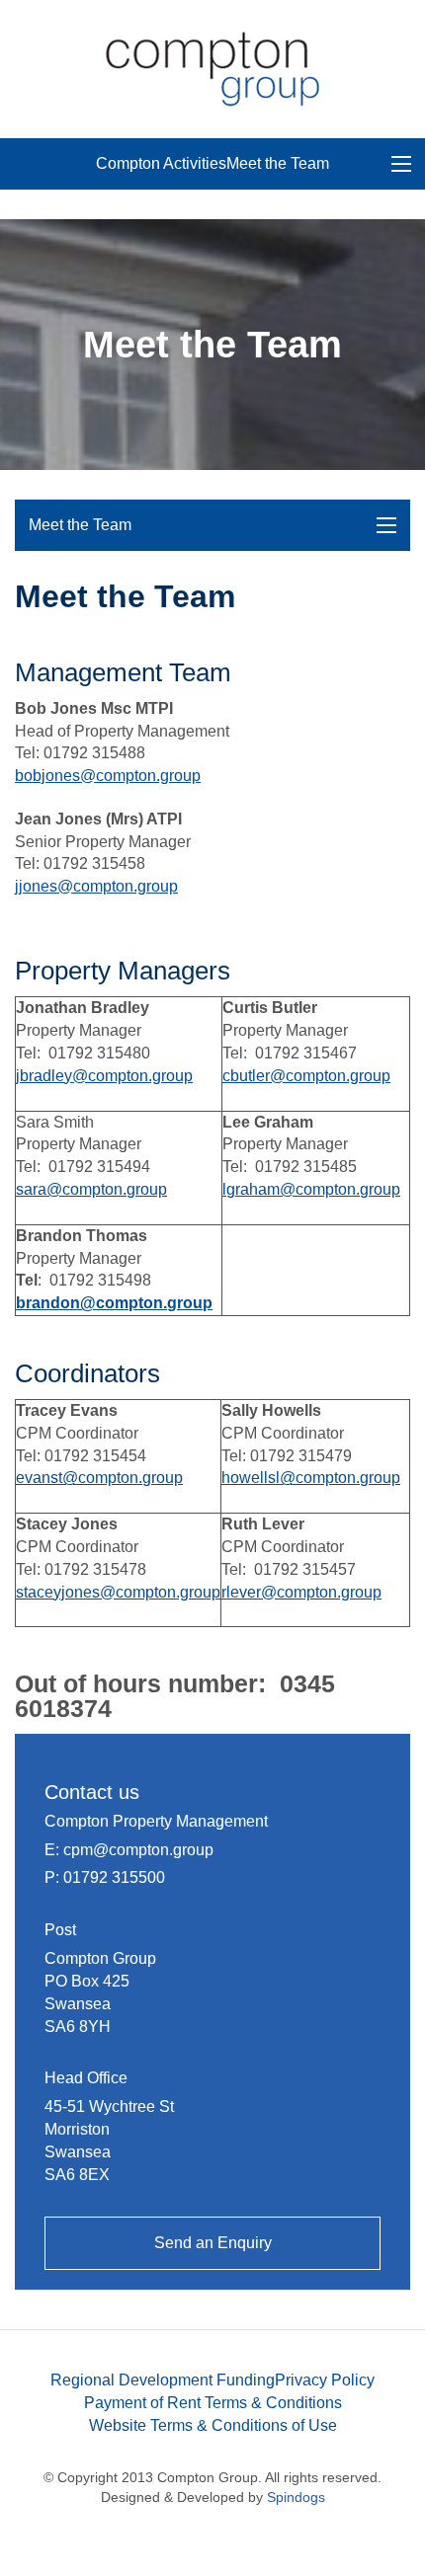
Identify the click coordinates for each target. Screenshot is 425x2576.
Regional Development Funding (163, 2380)
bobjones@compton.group (108, 776)
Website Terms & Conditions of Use (213, 2425)
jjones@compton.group (96, 886)
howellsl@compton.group (311, 1478)
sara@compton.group (91, 1189)
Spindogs (296, 2497)
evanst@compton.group (99, 1478)
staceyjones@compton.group (118, 1592)
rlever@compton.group (301, 1592)
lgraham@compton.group (311, 1189)
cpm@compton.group (138, 1850)
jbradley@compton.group (104, 1076)
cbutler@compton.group (306, 1076)
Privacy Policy (325, 2380)
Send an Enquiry (213, 2243)
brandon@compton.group (114, 1303)
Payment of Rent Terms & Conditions (213, 2403)
